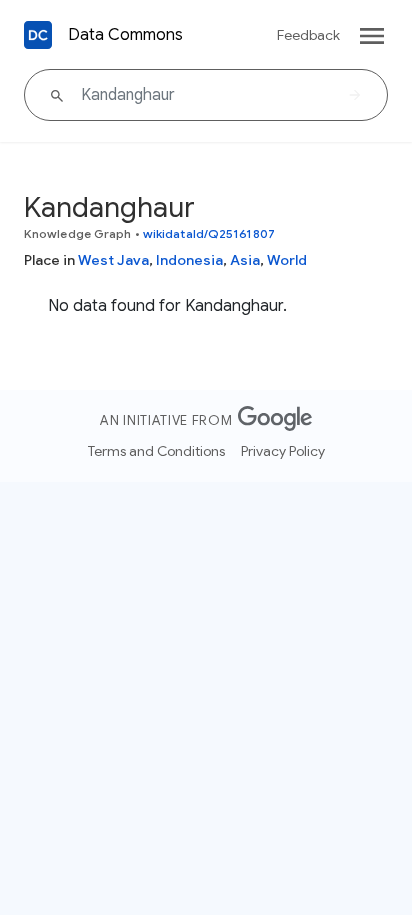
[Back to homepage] (38, 35)
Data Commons (125, 35)
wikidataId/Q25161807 (209, 233)
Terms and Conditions (156, 451)
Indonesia (189, 260)
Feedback (308, 35)
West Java (113, 260)
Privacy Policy (283, 451)
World (287, 260)
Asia (245, 260)
